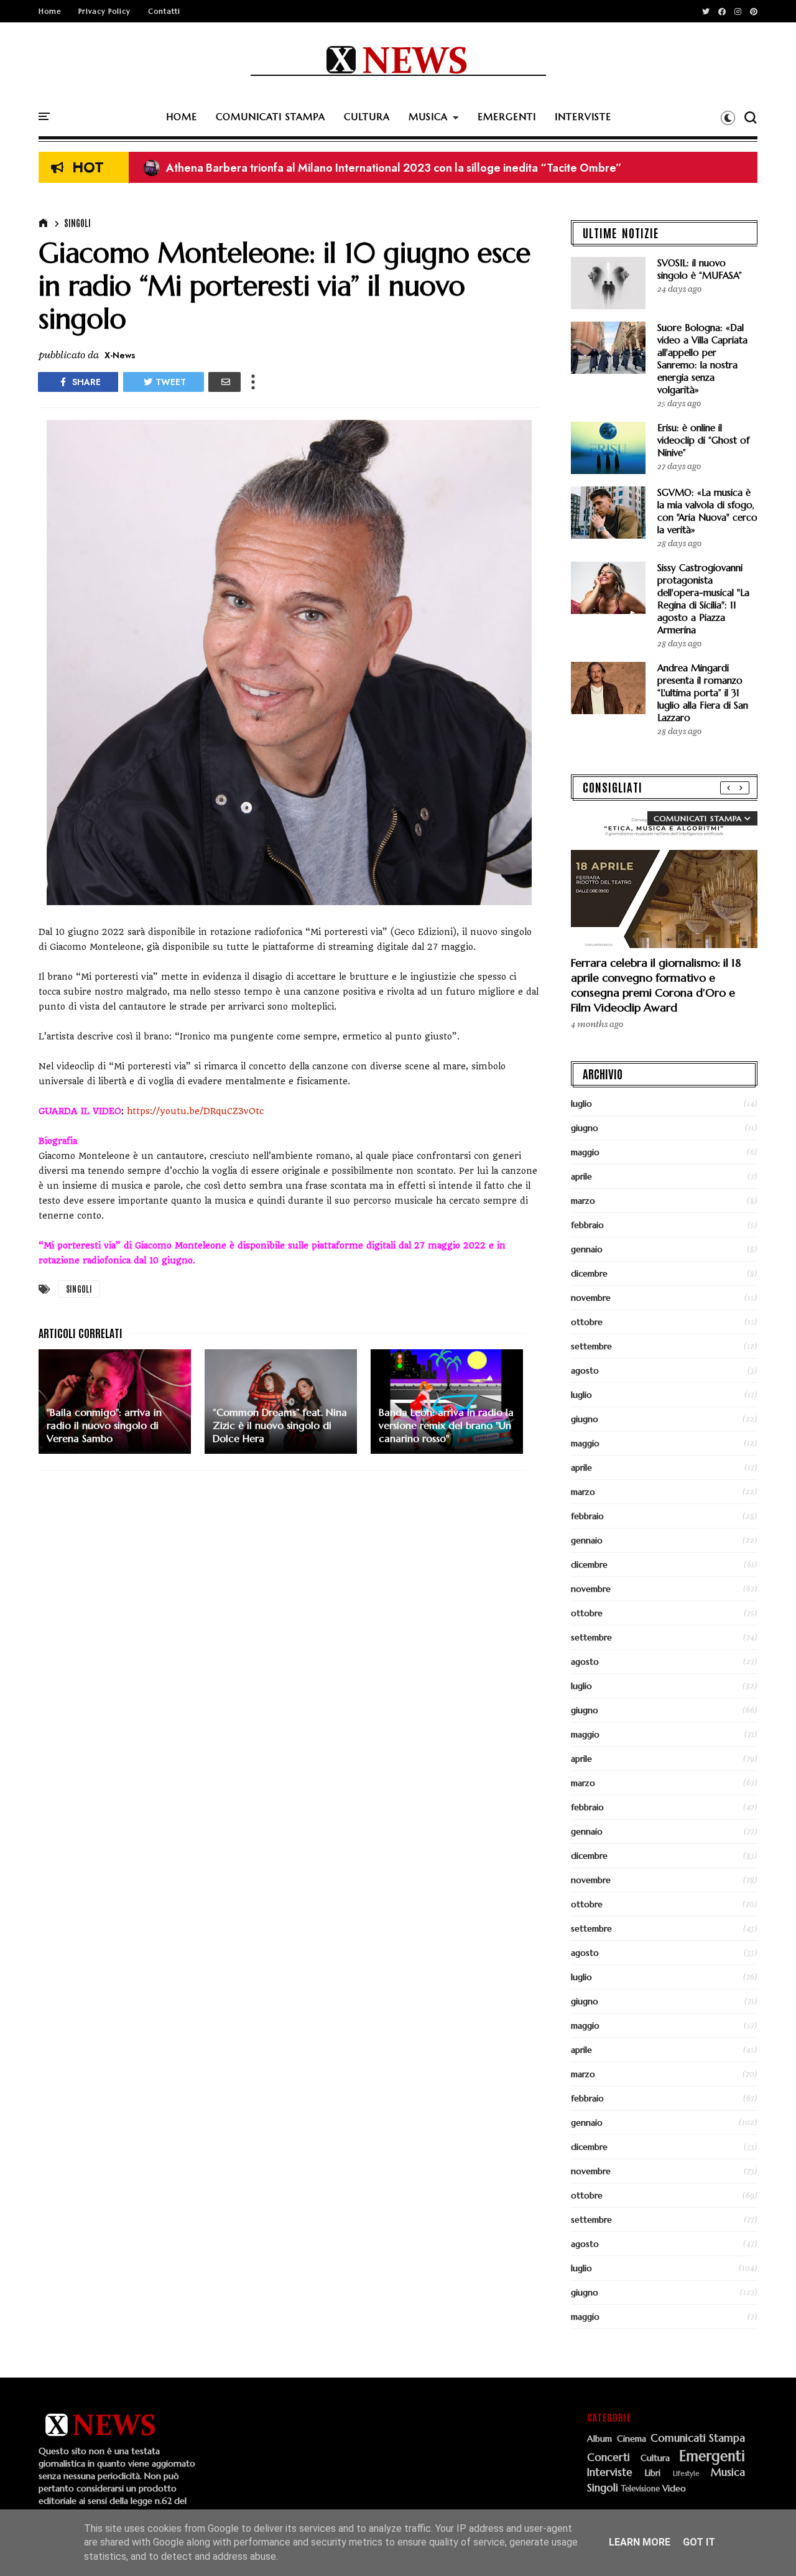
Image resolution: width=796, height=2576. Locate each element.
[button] (728, 118)
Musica (728, 2473)
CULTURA (367, 117)
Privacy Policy (104, 11)
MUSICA (428, 117)
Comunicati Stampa (698, 2439)
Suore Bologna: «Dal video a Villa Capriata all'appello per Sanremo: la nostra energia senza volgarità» (702, 359)
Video (674, 2489)
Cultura (655, 2458)
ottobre (587, 1322)
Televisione (641, 2489)
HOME (182, 117)
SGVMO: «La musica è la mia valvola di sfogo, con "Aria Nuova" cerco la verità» (707, 511)
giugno (585, 1128)
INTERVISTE (583, 117)
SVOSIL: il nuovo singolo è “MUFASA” (700, 269)
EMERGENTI (507, 117)
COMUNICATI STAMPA (271, 117)
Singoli (77, 223)
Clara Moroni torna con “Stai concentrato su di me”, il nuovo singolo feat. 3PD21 (358, 169)
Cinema (632, 2439)
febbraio (587, 1225)
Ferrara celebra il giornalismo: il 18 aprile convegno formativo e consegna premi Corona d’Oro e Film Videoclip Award (656, 985)
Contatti (164, 11)
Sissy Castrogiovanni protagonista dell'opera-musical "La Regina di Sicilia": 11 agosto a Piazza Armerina (703, 599)
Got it (699, 2542)
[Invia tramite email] (224, 382)
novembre (591, 1298)
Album (599, 2439)
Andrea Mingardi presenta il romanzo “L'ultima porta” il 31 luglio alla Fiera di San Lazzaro (703, 693)
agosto (585, 1370)
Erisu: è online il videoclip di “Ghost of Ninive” (703, 440)
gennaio (587, 1249)
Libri (653, 2473)
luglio (581, 1104)
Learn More (640, 2542)
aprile (581, 1176)
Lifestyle (686, 2474)
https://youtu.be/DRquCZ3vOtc (194, 1111)
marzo (583, 1201)
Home (50, 11)
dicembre (589, 1273)
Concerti (609, 2458)
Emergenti (712, 2456)
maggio (585, 1152)
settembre (591, 1346)
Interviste (610, 2473)
